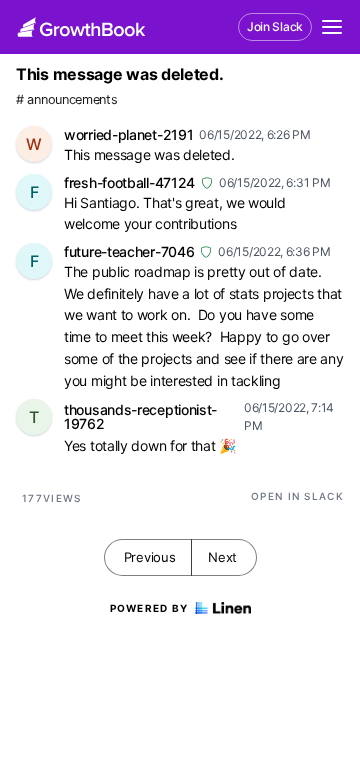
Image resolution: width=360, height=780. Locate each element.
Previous (150, 557)
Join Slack (275, 26)
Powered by (149, 608)
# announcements (67, 99)
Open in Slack (297, 496)
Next (222, 557)
